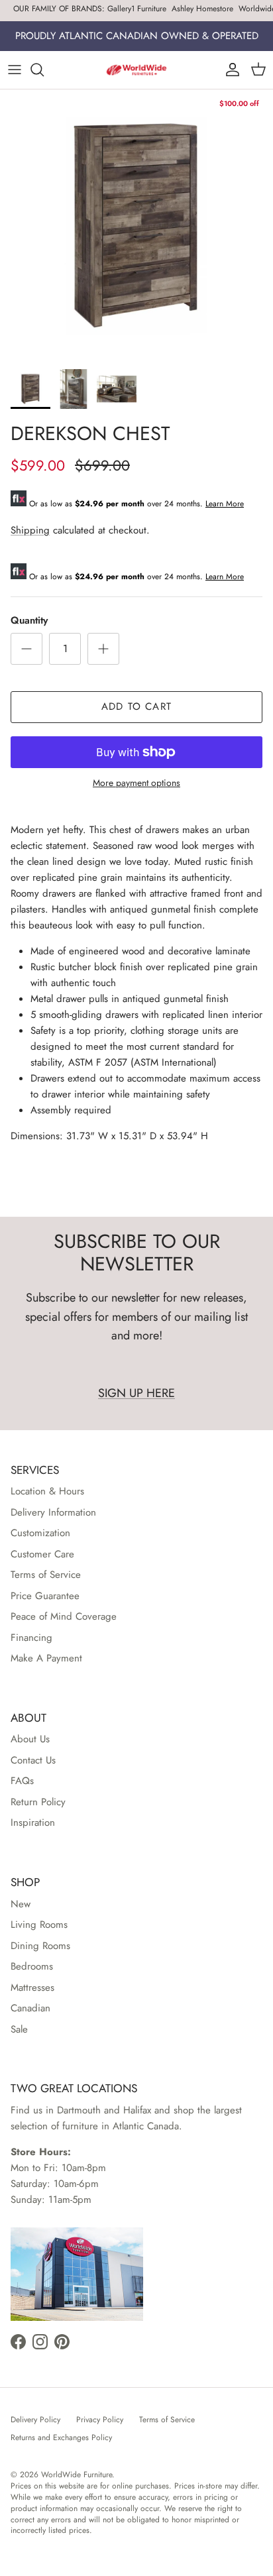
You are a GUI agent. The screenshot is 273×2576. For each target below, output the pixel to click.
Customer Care (42, 1554)
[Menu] (15, 70)
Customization (40, 1533)
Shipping (30, 530)
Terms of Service (46, 1575)
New (21, 1904)
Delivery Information (53, 1512)
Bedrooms (32, 1966)
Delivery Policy (35, 2420)
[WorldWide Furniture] (136, 70)
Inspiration (33, 1822)
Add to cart (136, 706)
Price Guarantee (45, 1596)
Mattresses (32, 1988)
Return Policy (38, 1802)
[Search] (44, 70)
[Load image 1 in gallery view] (136, 226)
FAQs (22, 1781)
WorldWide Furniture (77, 2475)
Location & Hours (47, 1491)
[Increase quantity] (103, 649)
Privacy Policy (100, 2420)
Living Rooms (39, 1925)
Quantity (29, 621)
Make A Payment (46, 1658)
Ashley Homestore (202, 9)
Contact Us (33, 1760)
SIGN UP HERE (136, 1393)
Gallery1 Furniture (137, 9)
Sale (19, 2029)
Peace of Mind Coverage (64, 1616)
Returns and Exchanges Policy (61, 2437)
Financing (31, 1638)
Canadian (30, 2008)
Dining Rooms (40, 1946)
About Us (30, 1739)
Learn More (225, 504)
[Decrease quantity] (27, 649)
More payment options (136, 783)
